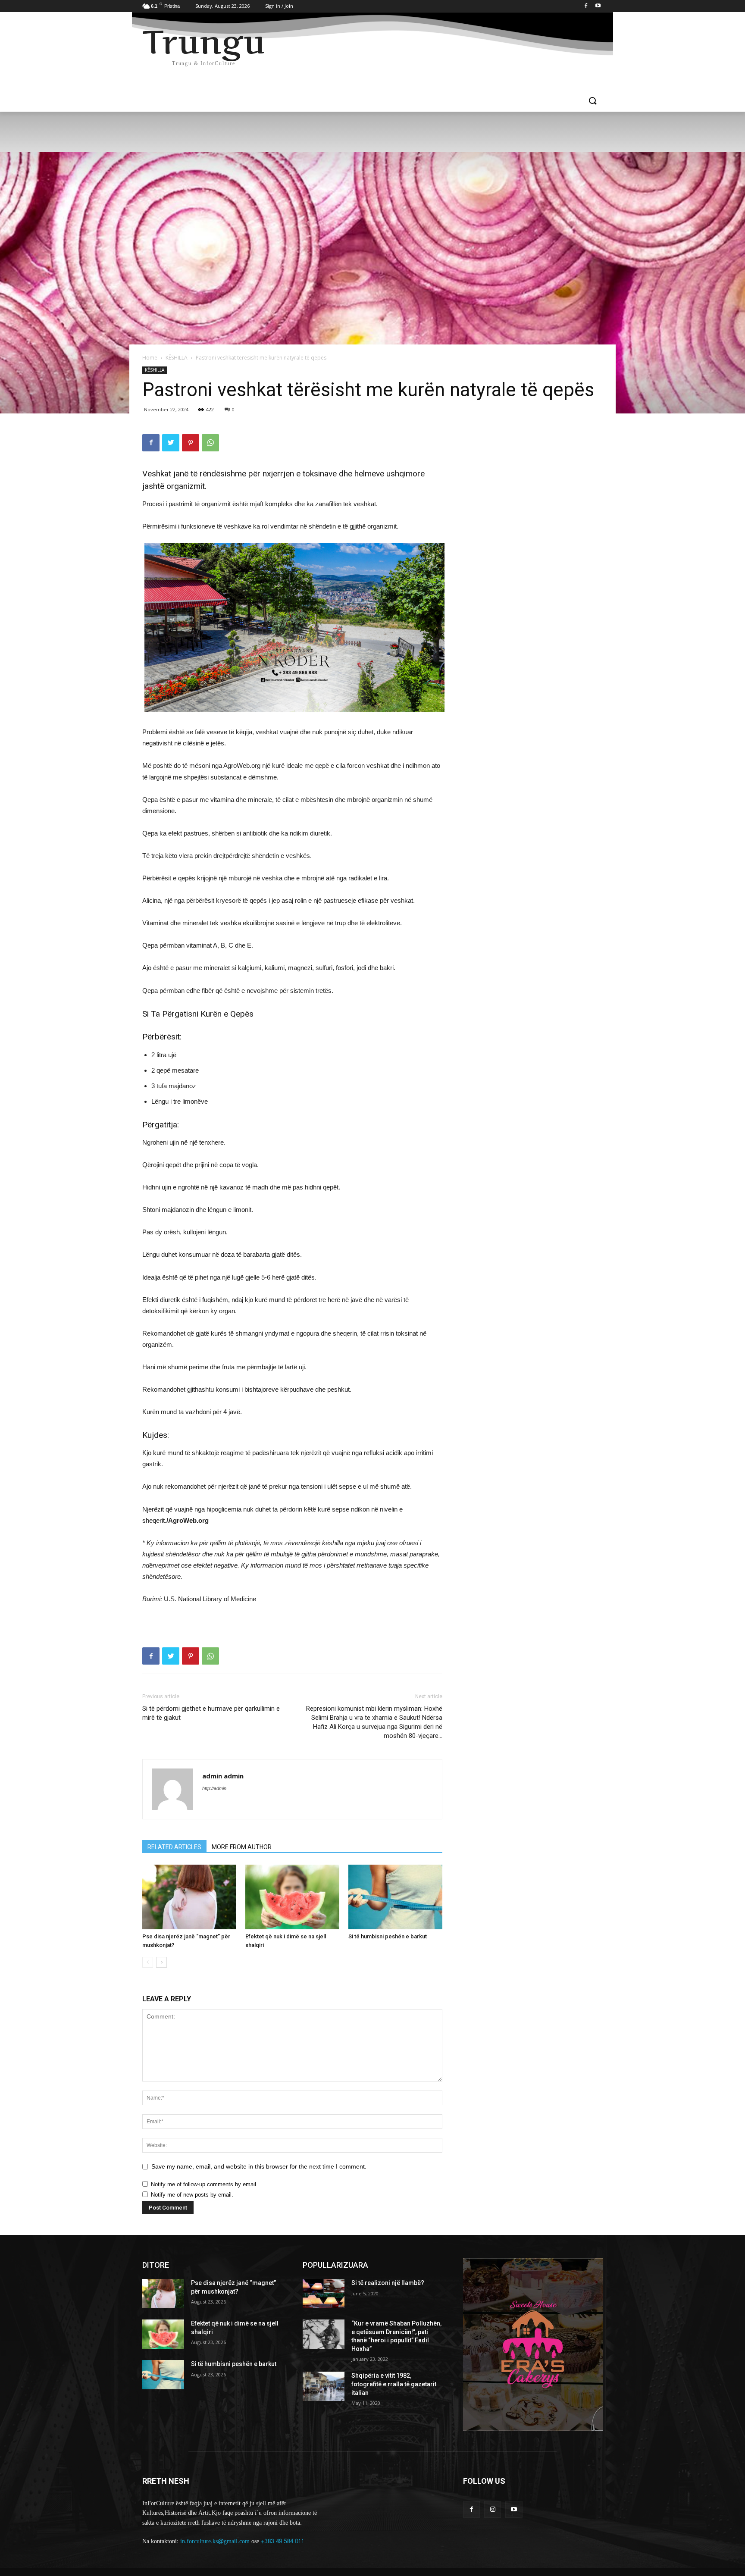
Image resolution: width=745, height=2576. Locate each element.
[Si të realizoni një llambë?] (324, 2294)
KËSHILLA (177, 358)
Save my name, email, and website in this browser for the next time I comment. (259, 2166)
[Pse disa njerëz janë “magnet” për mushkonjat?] (189, 1897)
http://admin (214, 1788)
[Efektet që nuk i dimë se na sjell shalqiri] (292, 1897)
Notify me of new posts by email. (192, 2195)
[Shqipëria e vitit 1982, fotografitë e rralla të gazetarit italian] (324, 2386)
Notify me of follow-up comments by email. (204, 2184)
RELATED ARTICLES (174, 1847)
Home (150, 358)
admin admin (223, 1776)
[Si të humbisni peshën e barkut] (395, 1897)
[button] (592, 101)
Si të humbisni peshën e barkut (388, 1936)
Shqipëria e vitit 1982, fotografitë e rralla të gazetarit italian (394, 2384)
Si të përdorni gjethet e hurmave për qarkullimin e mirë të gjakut (211, 1713)
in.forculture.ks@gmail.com (215, 2541)
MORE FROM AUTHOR (242, 1847)
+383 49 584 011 (283, 2541)
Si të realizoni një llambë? (388, 2283)
